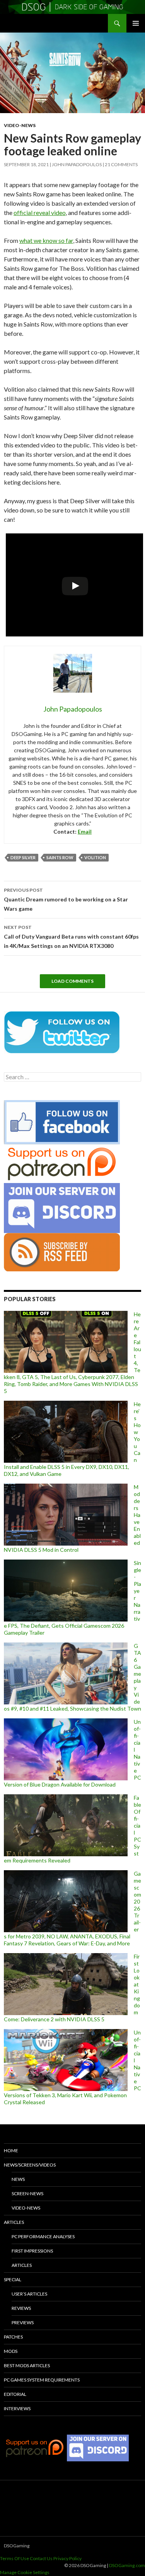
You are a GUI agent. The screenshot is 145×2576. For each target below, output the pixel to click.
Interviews (17, 2408)
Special (13, 2279)
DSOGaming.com (127, 2565)
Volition (95, 857)
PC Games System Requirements (42, 2380)
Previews (23, 2322)
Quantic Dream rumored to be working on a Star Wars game (66, 899)
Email (85, 831)
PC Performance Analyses (43, 2236)
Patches (13, 2337)
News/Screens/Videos (30, 2165)
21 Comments (121, 164)
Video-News (20, 125)
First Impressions (32, 2251)
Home (11, 2150)
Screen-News (27, 2193)
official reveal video (40, 212)
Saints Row (60, 857)
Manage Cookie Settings (25, 2572)
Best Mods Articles (27, 2365)
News (18, 2179)
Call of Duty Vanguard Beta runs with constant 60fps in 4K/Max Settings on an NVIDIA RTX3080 (71, 937)
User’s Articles (29, 2294)
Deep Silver (23, 857)
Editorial (15, 2394)
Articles (14, 2222)
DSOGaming (17, 2546)
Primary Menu (136, 23)
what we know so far (46, 240)
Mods (11, 2351)
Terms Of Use (14, 2558)
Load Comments (72, 981)
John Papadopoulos (77, 164)
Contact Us (41, 2558)
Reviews (21, 2308)
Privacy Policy (67, 2558)
